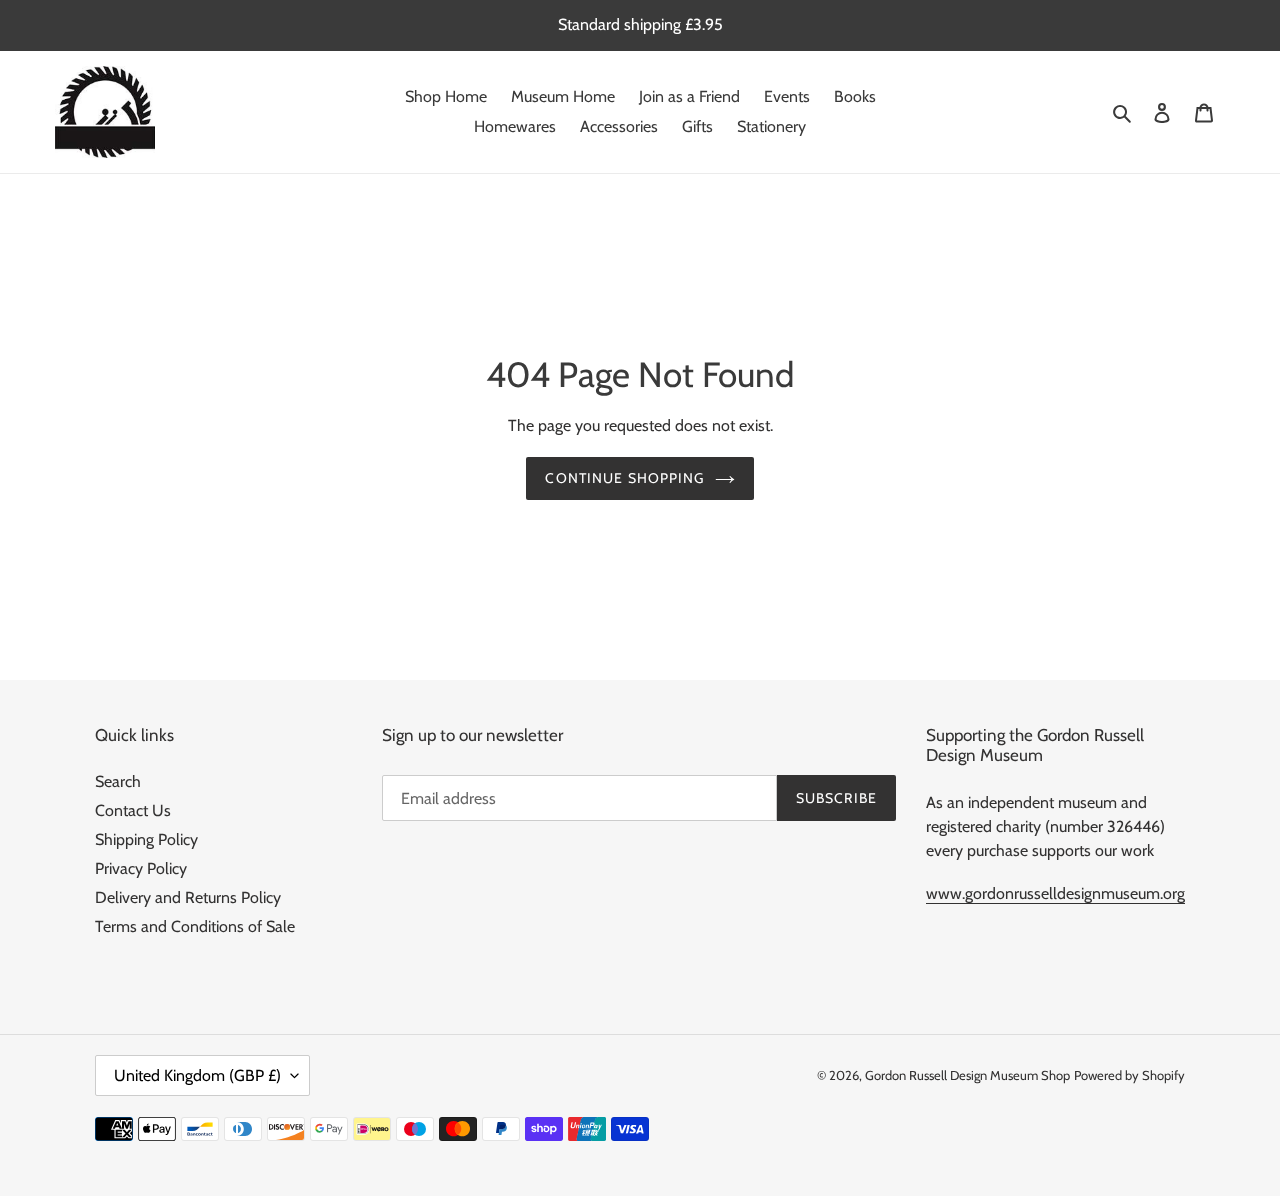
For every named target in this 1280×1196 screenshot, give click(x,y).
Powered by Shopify (1129, 1075)
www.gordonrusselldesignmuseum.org (1055, 893)
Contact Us (133, 810)
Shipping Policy (146, 839)
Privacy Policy (141, 868)
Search (118, 781)
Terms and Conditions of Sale (195, 926)
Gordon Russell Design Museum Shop (967, 1075)
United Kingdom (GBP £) (197, 1075)
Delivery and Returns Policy (188, 897)
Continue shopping (624, 478)
